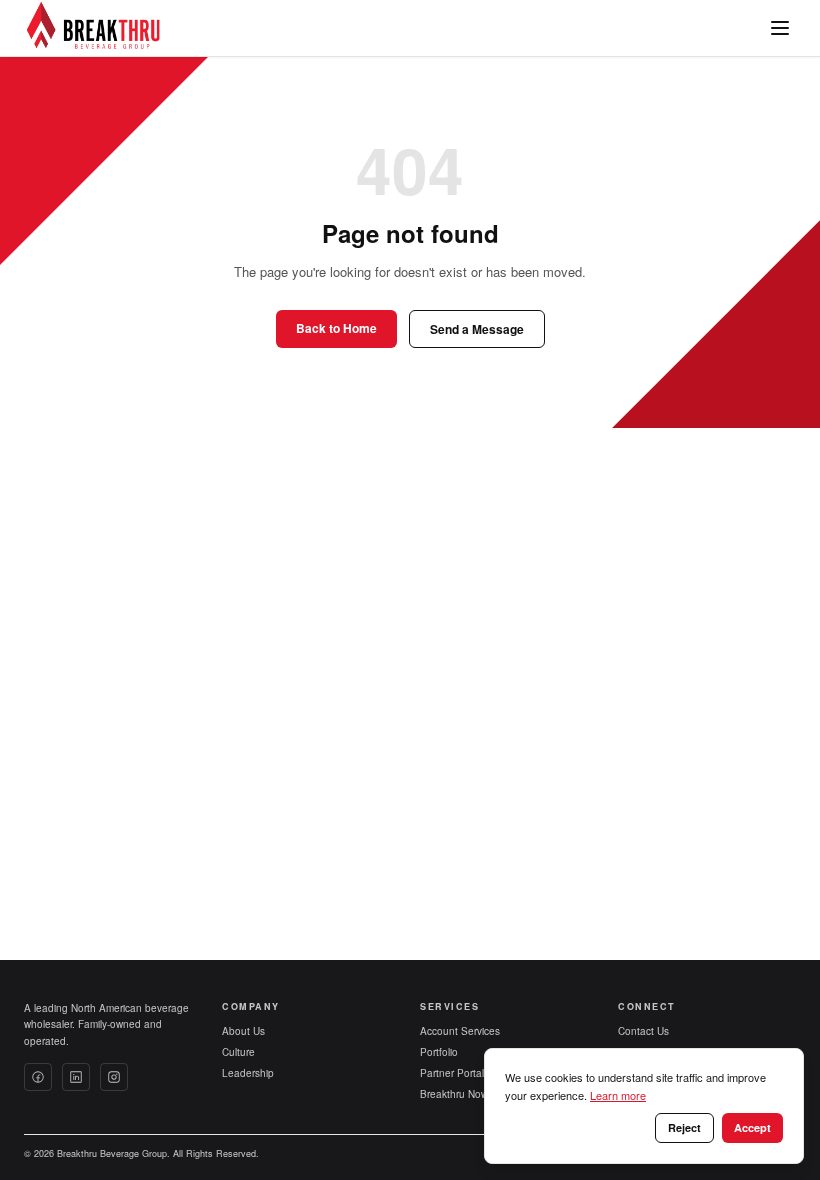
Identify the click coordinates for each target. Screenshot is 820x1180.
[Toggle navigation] (780, 28)
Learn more (618, 1095)
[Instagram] (114, 1077)
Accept (752, 1127)
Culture (238, 1052)
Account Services (460, 1031)
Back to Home (336, 328)
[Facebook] (38, 1077)
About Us (243, 1031)
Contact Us (643, 1031)
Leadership (248, 1073)
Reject (684, 1127)
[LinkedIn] (76, 1077)
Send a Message (477, 329)
